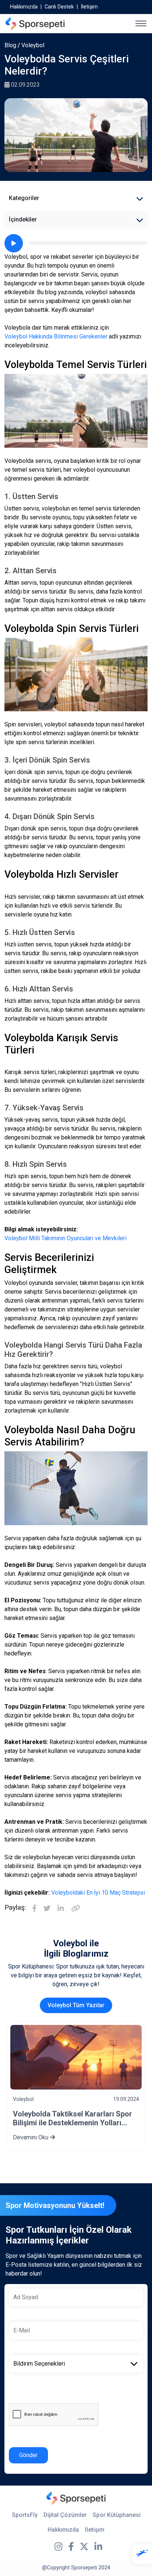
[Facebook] (34, 1909)
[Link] (76, 1909)
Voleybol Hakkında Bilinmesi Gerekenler (56, 336)
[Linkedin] (61, 1909)
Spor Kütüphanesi (117, 2515)
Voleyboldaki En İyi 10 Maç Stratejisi (98, 1893)
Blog (10, 45)
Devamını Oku (52, 2137)
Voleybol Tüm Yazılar (76, 2005)
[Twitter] (47, 1909)
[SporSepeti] (35, 24)
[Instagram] (58, 2547)
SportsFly (25, 2515)
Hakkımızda (24, 7)
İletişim (89, 7)
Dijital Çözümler (65, 2515)
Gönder (28, 2455)
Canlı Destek (59, 7)
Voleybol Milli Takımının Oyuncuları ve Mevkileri (65, 1238)
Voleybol (33, 45)
